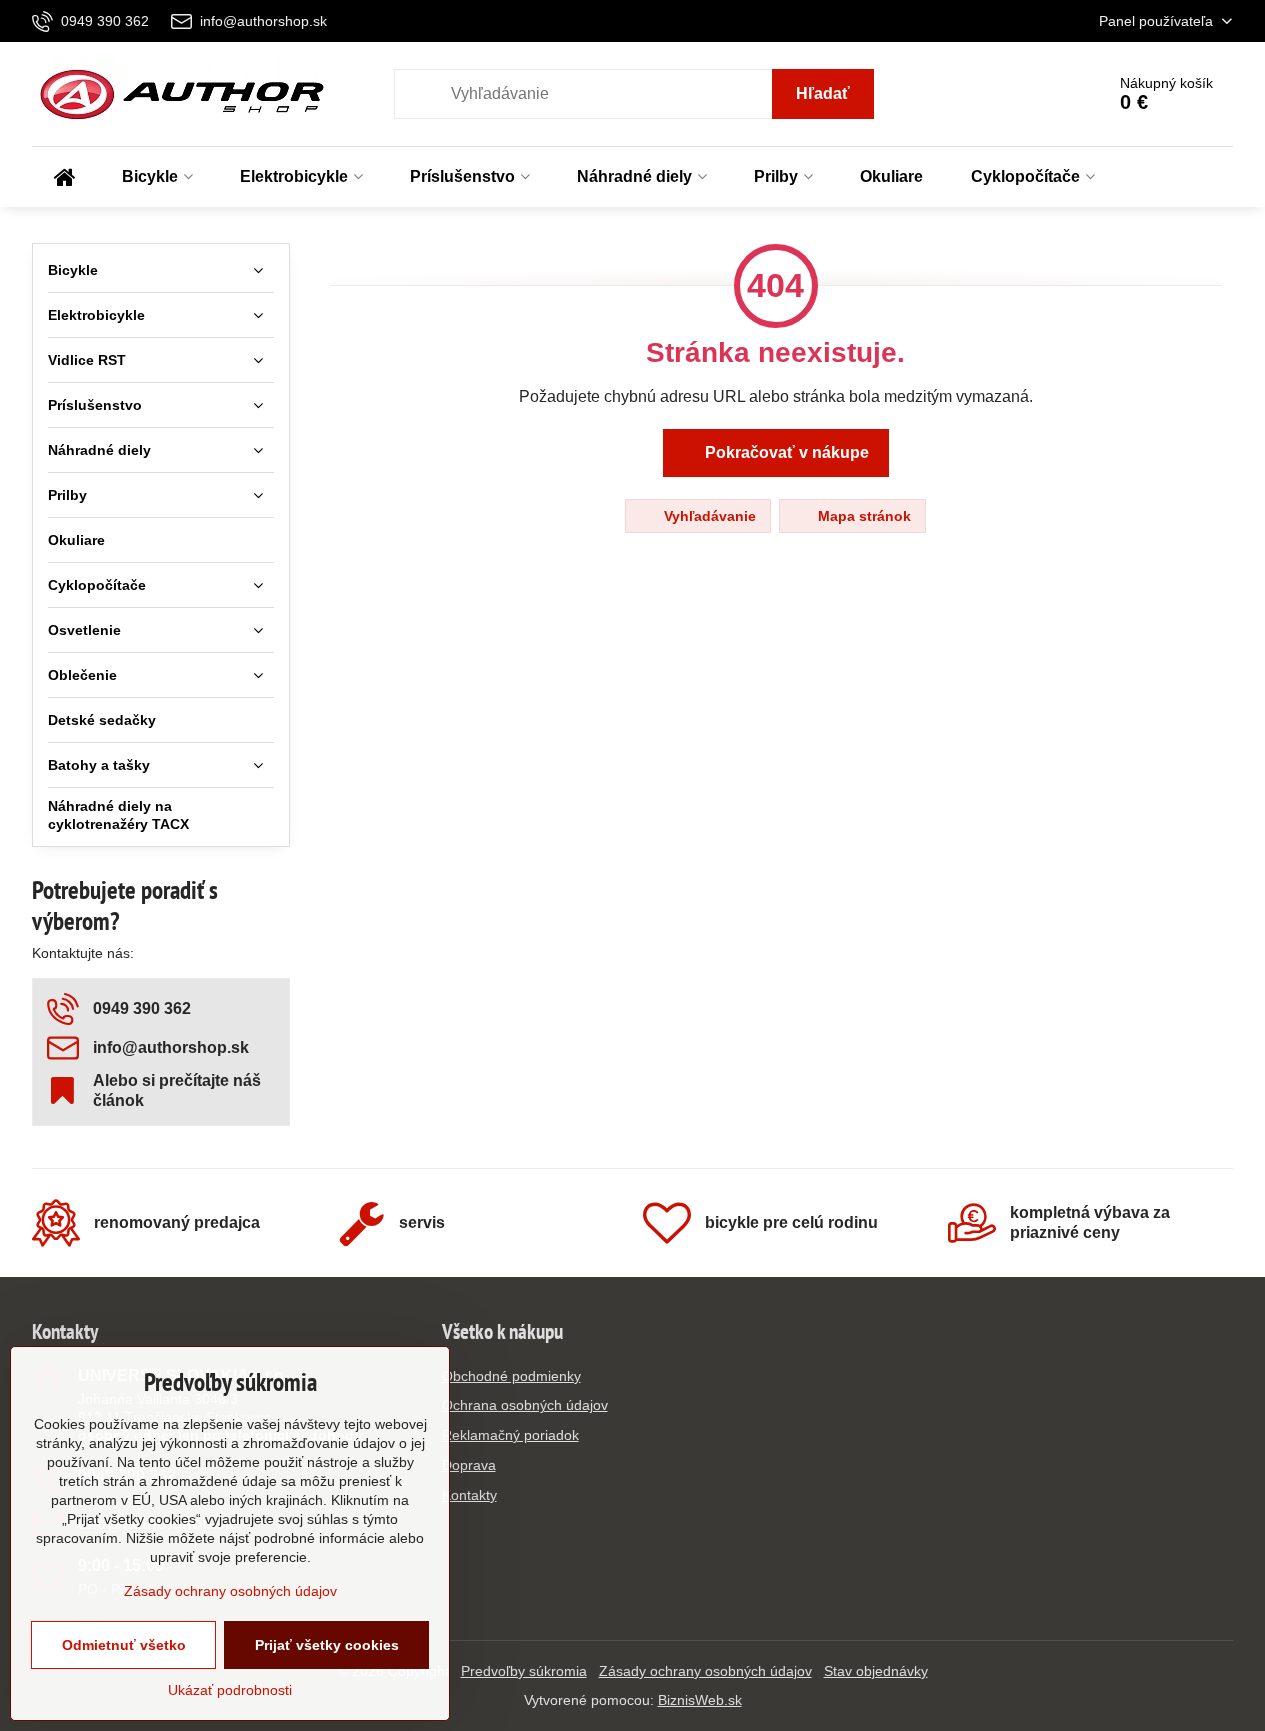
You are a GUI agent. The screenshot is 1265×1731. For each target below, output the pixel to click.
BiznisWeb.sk (700, 1700)
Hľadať (823, 93)
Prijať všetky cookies (327, 1645)
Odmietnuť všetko (124, 1645)
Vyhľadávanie (708, 516)
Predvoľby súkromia (524, 1671)
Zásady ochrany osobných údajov (705, 1671)
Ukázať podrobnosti (230, 1690)
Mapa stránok (862, 516)
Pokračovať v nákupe (785, 452)
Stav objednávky (876, 1671)
